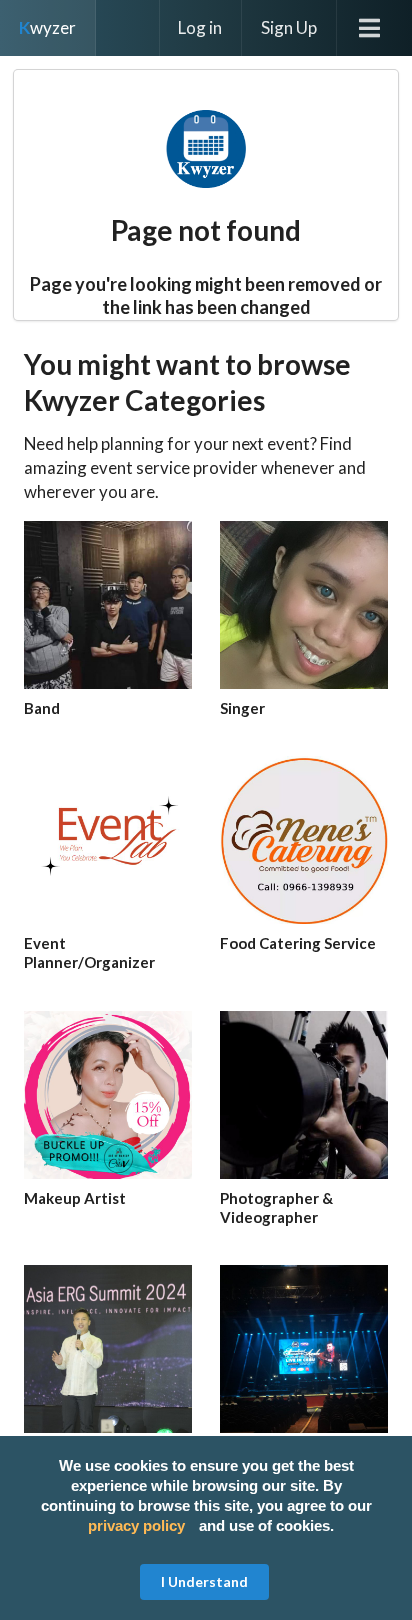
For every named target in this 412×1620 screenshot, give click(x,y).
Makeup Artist (75, 1198)
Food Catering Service (298, 943)
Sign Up (289, 27)
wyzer (47, 27)
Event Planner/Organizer (89, 952)
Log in (200, 27)
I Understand (204, 1581)
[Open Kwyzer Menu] (374, 28)
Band (42, 708)
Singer (242, 708)
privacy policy (136, 1525)
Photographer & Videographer (276, 1207)
